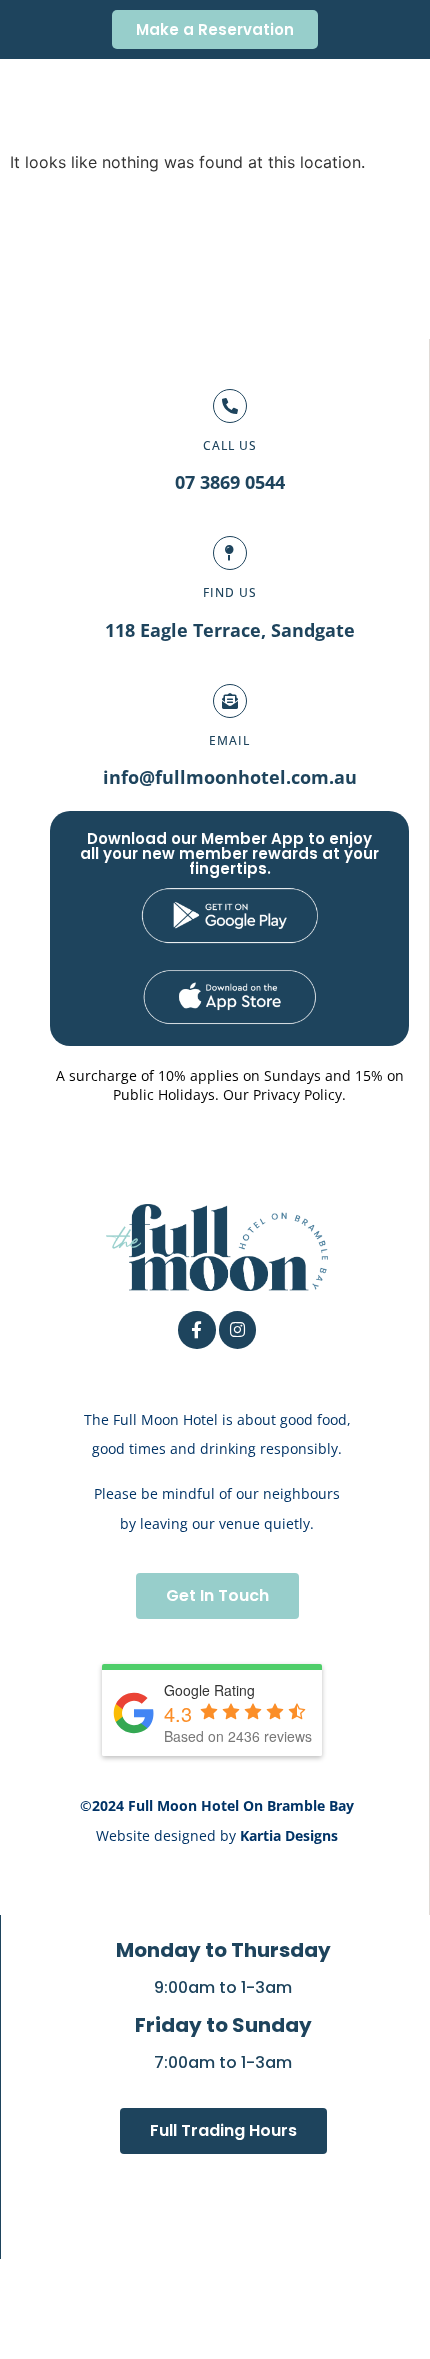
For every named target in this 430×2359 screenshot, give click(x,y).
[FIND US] (230, 553)
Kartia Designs (289, 1835)
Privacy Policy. (299, 1094)
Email (229, 740)
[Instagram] (237, 1329)
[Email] (230, 701)
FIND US (230, 592)
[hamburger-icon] (395, 105)
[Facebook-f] (196, 1329)
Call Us (230, 445)
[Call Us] (230, 406)
